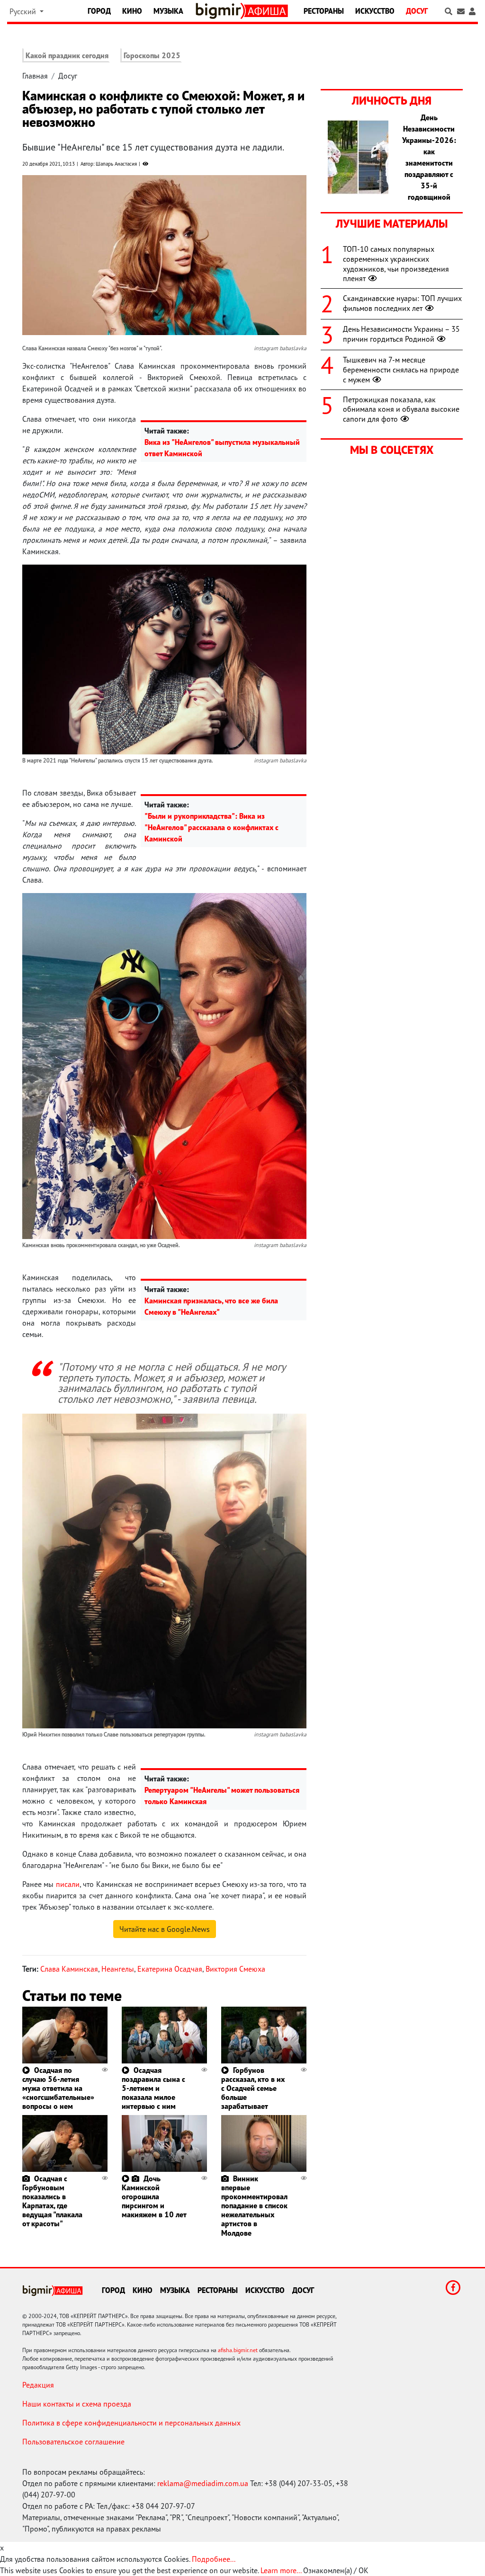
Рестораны (324, 11)
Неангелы (118, 1969)
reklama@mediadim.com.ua (203, 2483)
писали (68, 1884)
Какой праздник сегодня (67, 55)
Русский (24, 11)
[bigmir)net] (220, 11)
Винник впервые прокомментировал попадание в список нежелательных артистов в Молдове (254, 2206)
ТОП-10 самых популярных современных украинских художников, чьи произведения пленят (396, 264)
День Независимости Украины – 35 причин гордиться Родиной (401, 334)
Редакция (38, 2385)
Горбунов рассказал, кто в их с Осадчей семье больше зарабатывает (253, 2088)
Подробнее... (214, 2559)
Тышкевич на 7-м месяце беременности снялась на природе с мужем (401, 370)
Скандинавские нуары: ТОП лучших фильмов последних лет (402, 303)
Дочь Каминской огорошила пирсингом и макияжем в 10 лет (154, 2197)
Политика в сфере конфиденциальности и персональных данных (131, 2423)
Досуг (417, 11)
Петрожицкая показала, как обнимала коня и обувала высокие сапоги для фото (401, 409)
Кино (132, 11)
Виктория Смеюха (235, 1969)
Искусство (375, 11)
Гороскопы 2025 (152, 55)
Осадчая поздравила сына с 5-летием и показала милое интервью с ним (153, 2088)
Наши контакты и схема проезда (77, 2404)
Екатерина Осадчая (170, 1969)
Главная (35, 76)
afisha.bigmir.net (238, 2350)
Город (99, 11)
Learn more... (281, 2570)
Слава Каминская (69, 1969)
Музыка (168, 11)
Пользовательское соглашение (73, 2442)
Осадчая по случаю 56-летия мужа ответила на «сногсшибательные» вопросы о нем (58, 2088)
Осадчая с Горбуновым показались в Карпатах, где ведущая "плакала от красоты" (52, 2201)
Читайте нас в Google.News (165, 1929)
